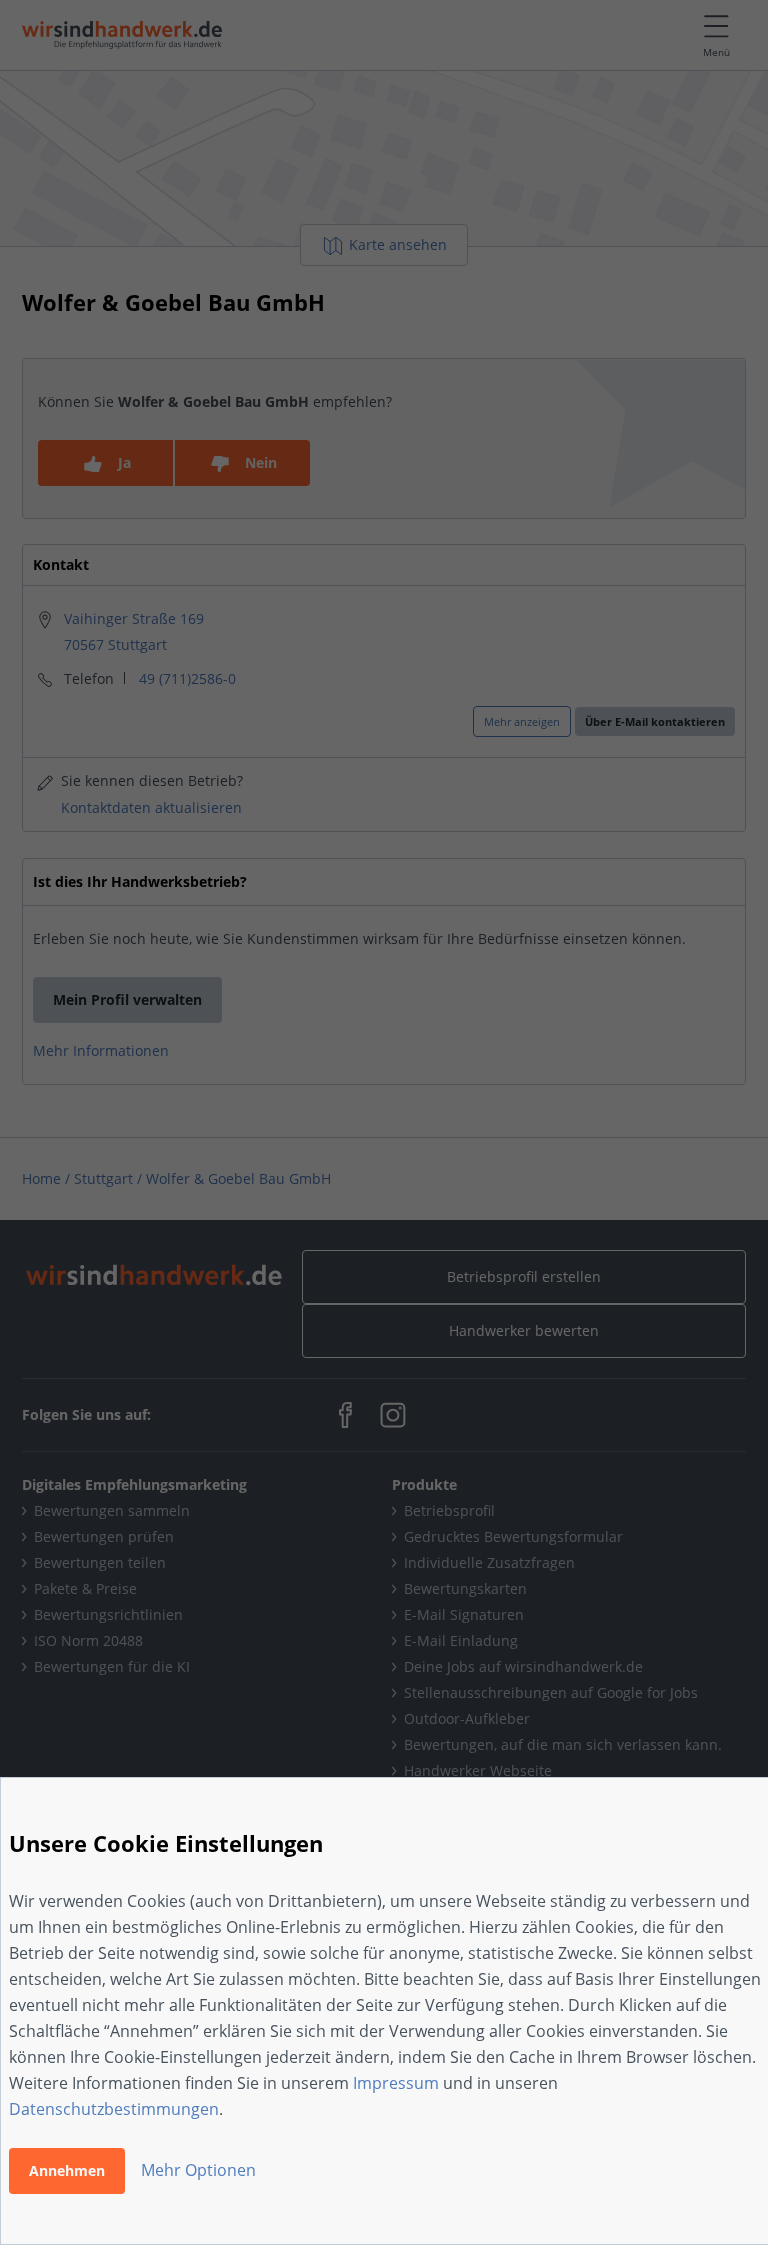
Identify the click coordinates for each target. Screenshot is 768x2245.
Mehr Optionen (198, 2170)
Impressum (396, 2083)
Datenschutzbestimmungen (114, 2109)
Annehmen (67, 2170)
